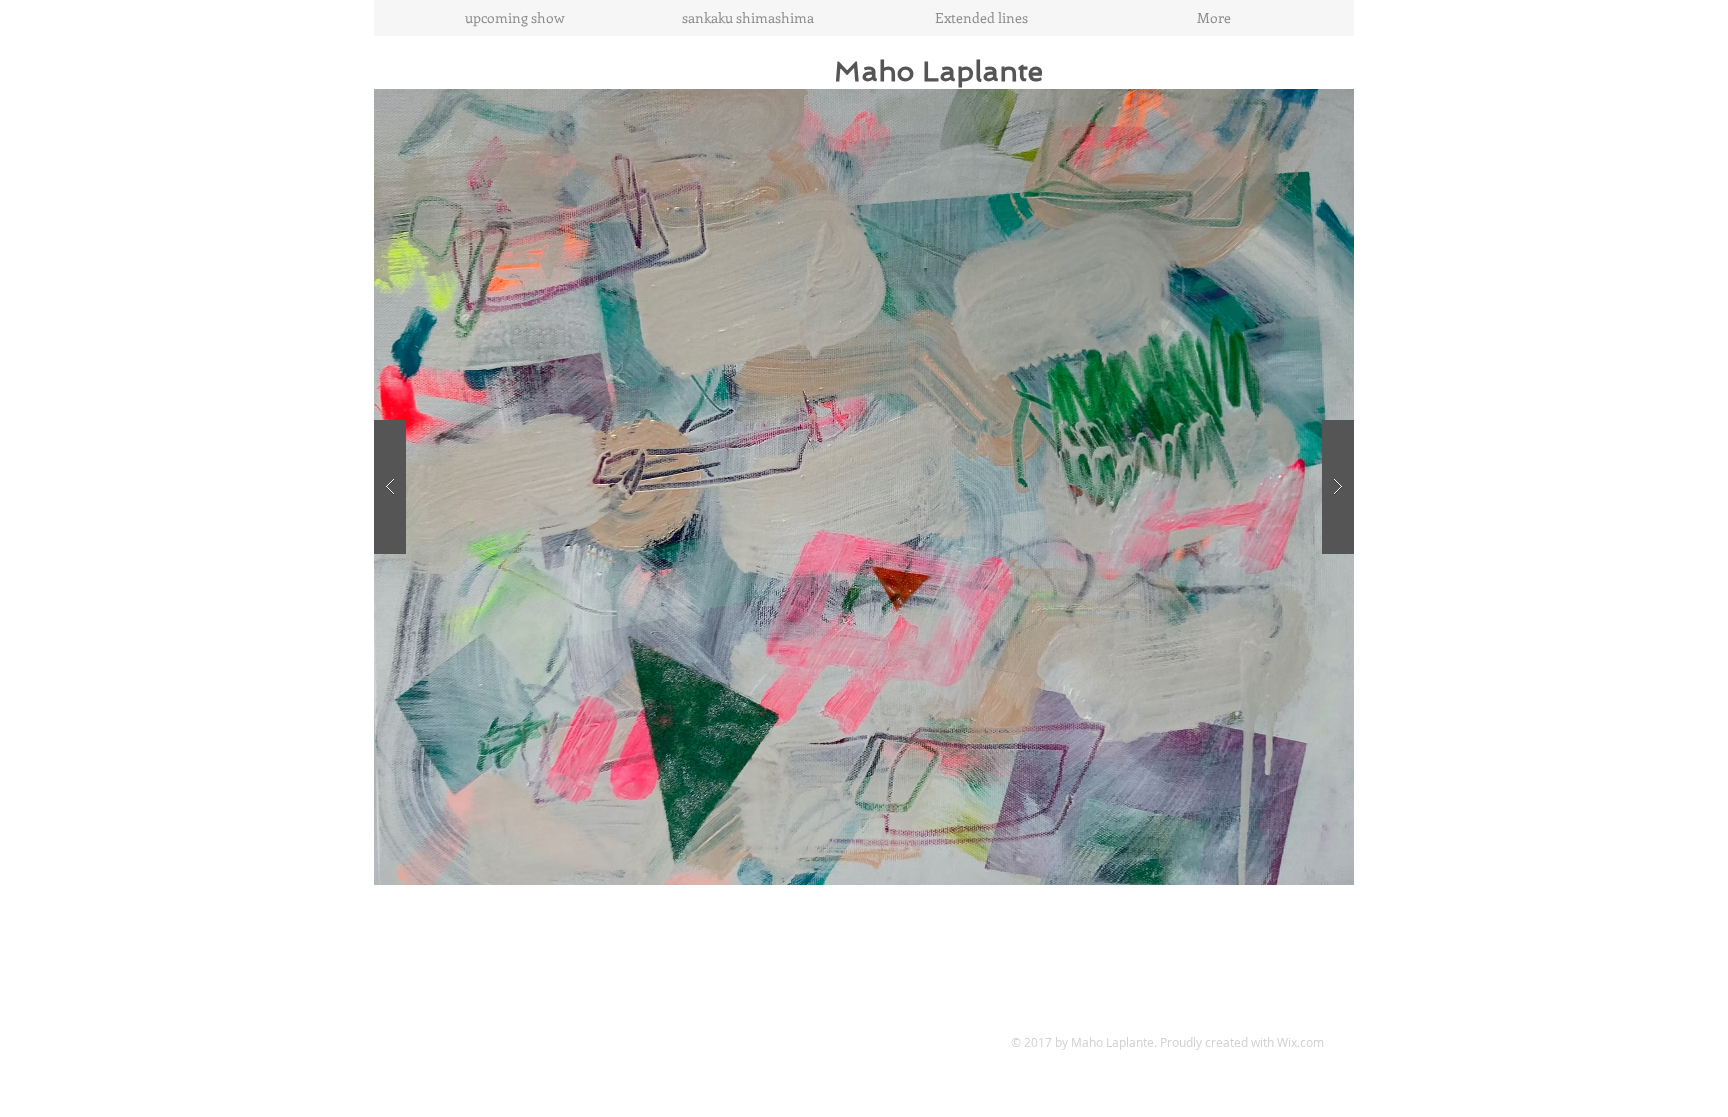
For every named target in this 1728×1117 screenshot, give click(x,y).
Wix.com (1300, 1042)
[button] (864, 487)
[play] (1300, 105)
